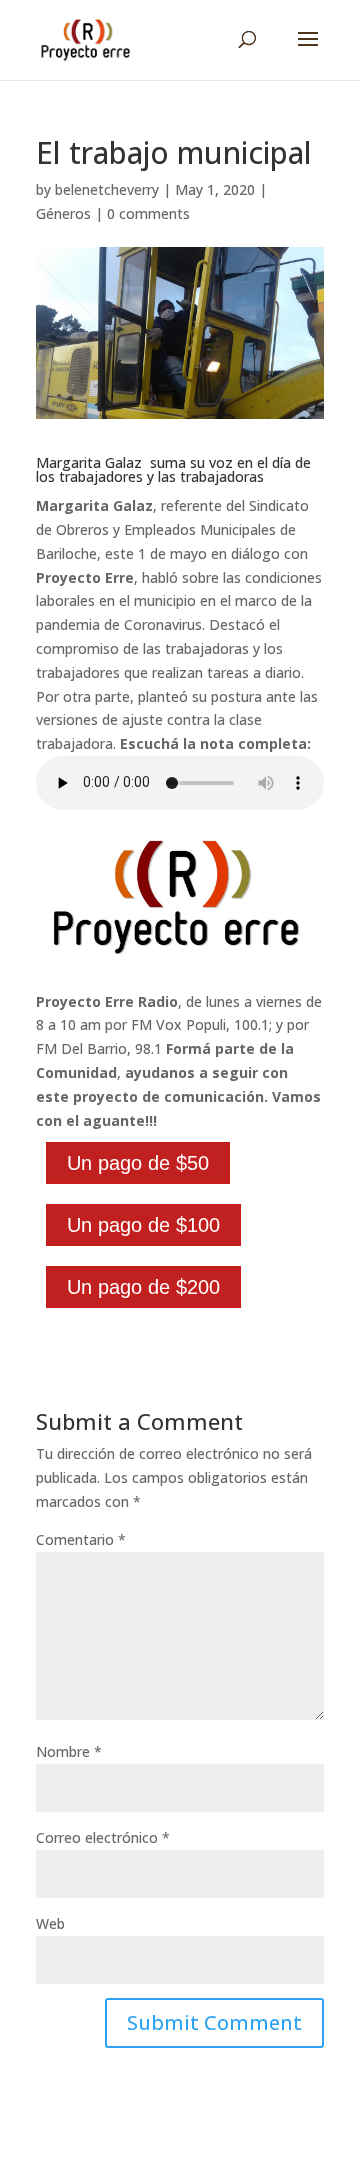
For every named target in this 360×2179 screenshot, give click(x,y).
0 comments (148, 213)
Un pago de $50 (138, 1163)
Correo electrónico (103, 1837)
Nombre (69, 1751)
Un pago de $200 (143, 1287)
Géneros (63, 213)
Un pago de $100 (143, 1225)
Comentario (81, 1539)
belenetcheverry (107, 189)
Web (50, 1923)
